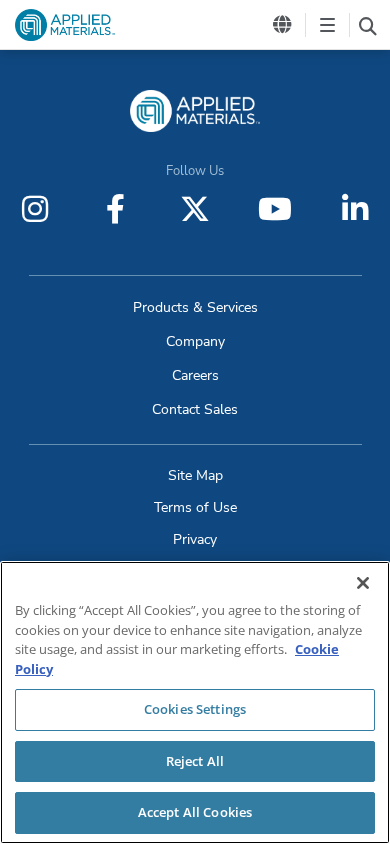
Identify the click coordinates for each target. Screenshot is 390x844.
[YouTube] (275, 209)
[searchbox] (367, 25)
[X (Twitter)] (195, 209)
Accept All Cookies (195, 812)
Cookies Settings (195, 709)
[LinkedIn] (355, 209)
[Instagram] (35, 209)
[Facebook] (115, 209)
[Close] (363, 583)
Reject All (195, 761)
